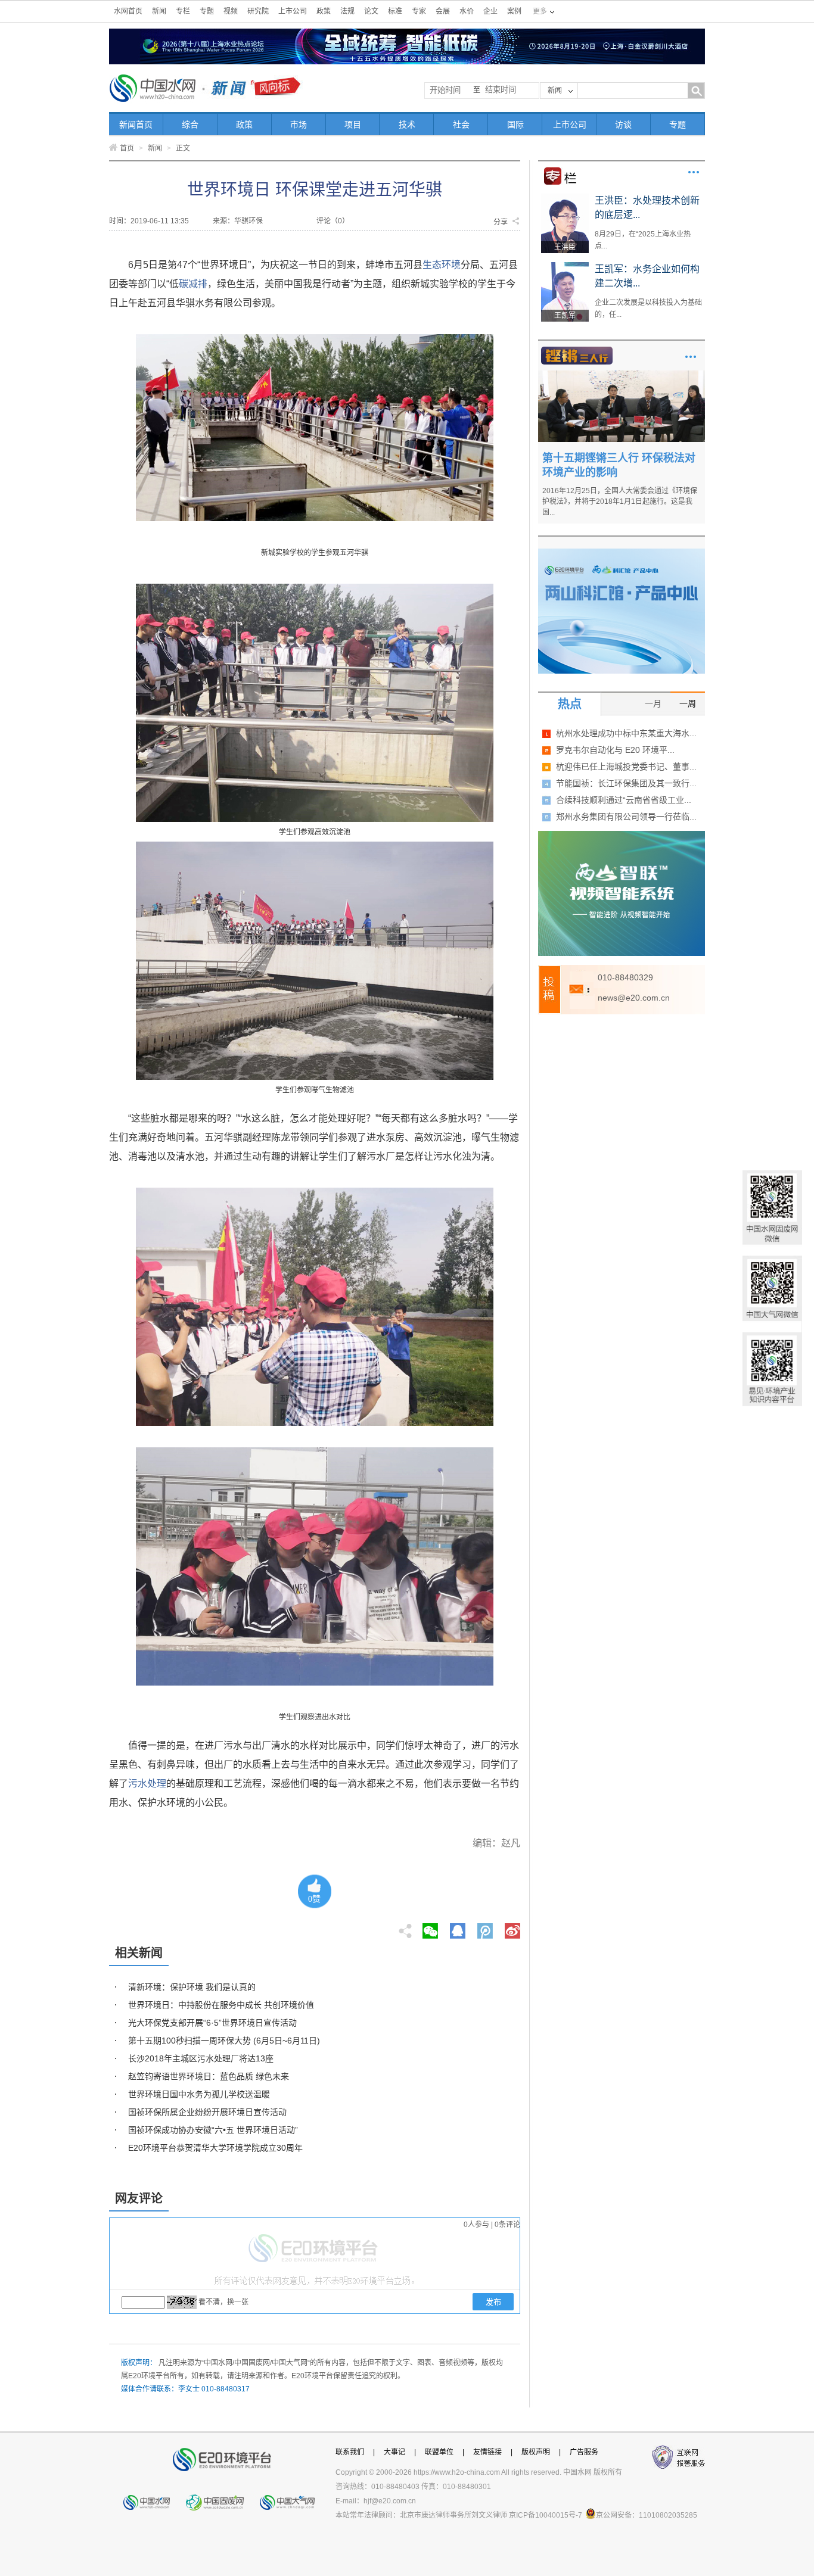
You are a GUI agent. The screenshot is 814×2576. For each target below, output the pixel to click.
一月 (653, 703)
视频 (231, 11)
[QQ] (458, 1927)
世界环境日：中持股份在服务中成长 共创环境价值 (221, 2005)
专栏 (183, 11)
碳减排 (193, 284)
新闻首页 (136, 124)
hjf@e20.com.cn (390, 2501)
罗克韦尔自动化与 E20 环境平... (615, 750)
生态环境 (442, 265)
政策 (324, 11)
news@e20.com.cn (634, 998)
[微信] (430, 1927)
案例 (514, 11)
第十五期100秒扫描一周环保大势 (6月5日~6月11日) (224, 2041)
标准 (395, 11)
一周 (688, 703)
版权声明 (536, 2452)
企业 (490, 11)
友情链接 (487, 2452)
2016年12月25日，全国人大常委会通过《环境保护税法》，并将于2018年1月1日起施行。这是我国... (620, 502)
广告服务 (584, 2452)
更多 (694, 172)
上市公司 (293, 11)
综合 (190, 124)
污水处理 (147, 1784)
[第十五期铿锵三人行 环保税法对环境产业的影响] (622, 375)
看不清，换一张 (223, 2302)
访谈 (623, 124)
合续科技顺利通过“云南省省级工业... (624, 800)
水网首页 (128, 11)
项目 (353, 124)
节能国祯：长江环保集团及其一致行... (626, 783)
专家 (419, 11)
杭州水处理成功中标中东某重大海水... (626, 733)
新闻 (159, 11)
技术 (407, 124)
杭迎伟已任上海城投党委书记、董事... (626, 767)
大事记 (394, 2452)
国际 (515, 124)
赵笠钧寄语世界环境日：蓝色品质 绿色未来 (209, 2076)
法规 (347, 11)
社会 (461, 124)
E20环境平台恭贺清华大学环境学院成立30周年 (215, 2148)
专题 (207, 11)
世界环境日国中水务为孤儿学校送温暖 (199, 2094)
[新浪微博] (512, 1927)
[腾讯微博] (486, 1927)
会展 (443, 11)
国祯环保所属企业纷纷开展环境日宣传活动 (207, 2112)
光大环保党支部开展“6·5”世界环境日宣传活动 (212, 2023)
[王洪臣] (565, 198)
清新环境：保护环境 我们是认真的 (192, 1987)
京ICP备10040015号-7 (546, 2515)
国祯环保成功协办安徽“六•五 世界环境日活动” (213, 2130)
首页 (127, 148)
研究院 (258, 11)
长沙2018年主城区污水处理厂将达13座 (201, 2058)
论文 (371, 11)
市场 (299, 124)
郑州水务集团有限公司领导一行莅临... (626, 817)
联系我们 (350, 2452)
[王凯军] (565, 266)
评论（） (333, 221)
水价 (467, 11)
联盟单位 (439, 2452)
